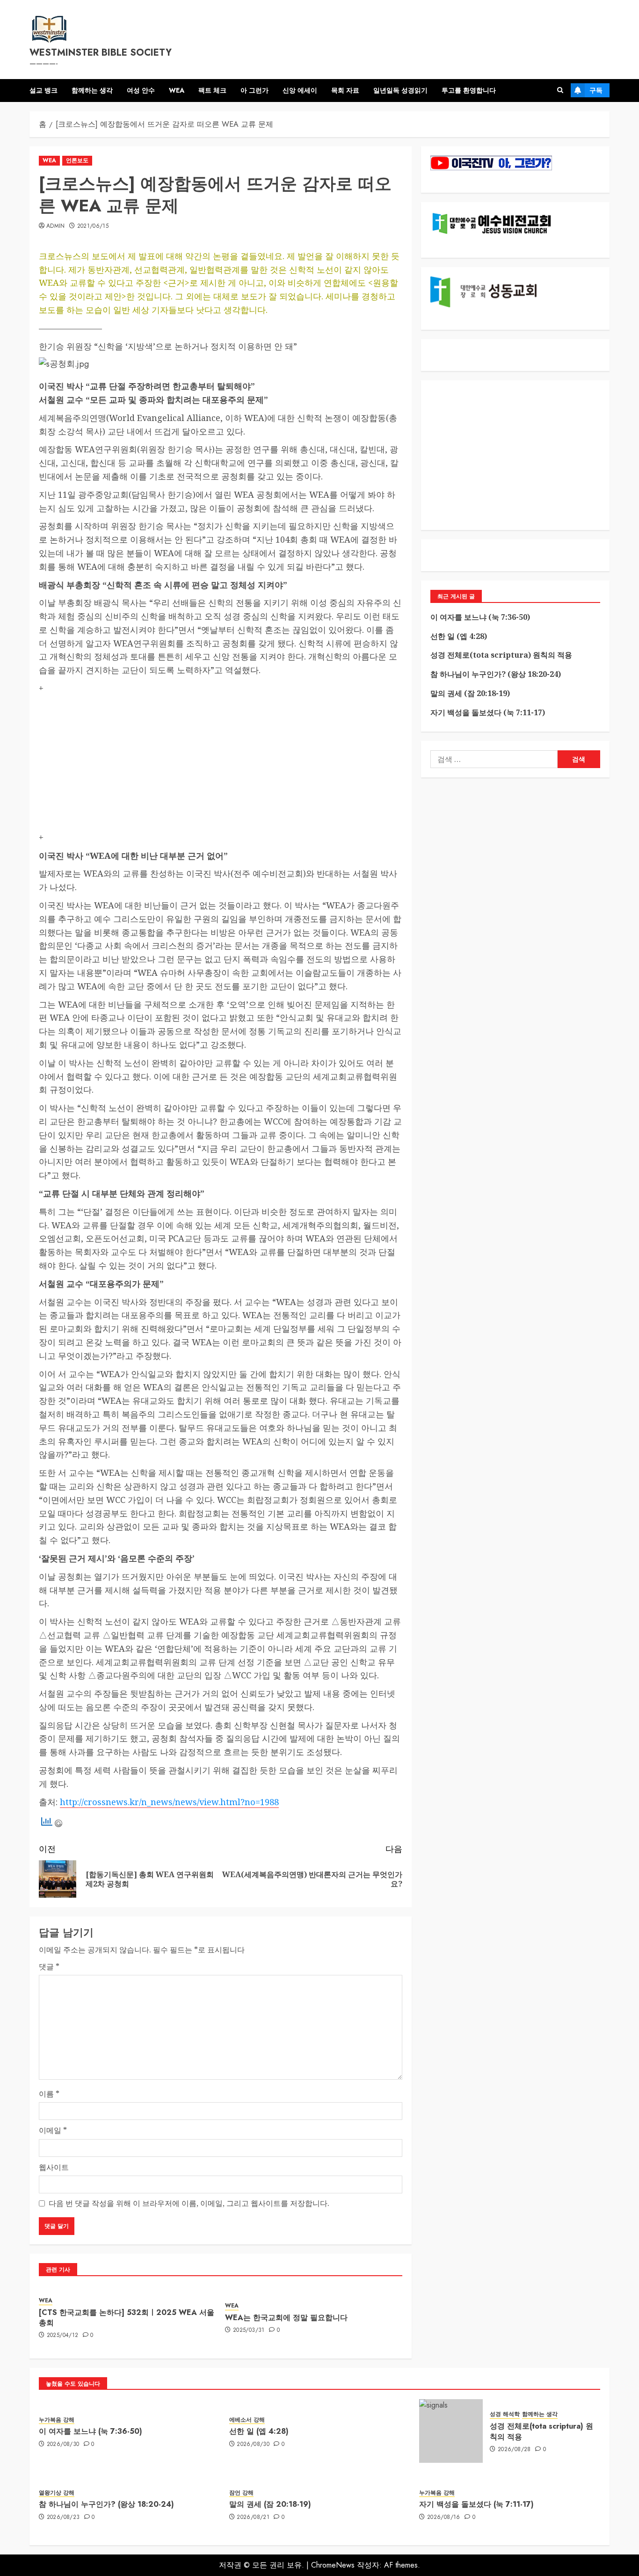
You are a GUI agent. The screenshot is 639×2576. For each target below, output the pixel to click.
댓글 (49, 1966)
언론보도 (77, 160)
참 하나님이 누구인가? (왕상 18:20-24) (496, 674)
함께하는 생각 (92, 90)
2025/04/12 (63, 2336)
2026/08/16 (444, 2518)
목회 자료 (345, 90)
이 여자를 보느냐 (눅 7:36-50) (480, 617)
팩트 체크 (212, 90)
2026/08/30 (63, 2445)
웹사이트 (54, 2167)
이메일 (53, 2130)
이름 (49, 2094)
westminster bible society (101, 53)
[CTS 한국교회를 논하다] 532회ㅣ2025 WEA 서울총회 (127, 2318)
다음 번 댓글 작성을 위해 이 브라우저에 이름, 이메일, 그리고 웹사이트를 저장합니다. (189, 2203)
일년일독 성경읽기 (400, 90)
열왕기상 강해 (57, 2493)
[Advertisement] (221, 765)
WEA (177, 90)
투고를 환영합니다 (469, 90)
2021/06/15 (93, 226)
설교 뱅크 (44, 90)
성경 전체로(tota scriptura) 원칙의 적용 (501, 655)
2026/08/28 (514, 2450)
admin (56, 226)
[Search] (560, 90)
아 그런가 (254, 90)
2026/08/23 (63, 2518)
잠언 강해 (241, 2493)
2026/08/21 (253, 2518)
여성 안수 (141, 90)
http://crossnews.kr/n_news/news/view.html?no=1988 (169, 1802)
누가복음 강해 (57, 2420)
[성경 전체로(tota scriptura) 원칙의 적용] (451, 2431)
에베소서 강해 (247, 2420)
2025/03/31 (249, 2330)
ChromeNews (333, 2565)
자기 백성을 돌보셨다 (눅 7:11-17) (488, 712)
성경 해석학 (505, 2414)
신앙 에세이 (300, 90)
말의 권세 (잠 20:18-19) (470, 693)
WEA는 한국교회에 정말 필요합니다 (286, 2318)
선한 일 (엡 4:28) (459, 636)
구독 (596, 90)
